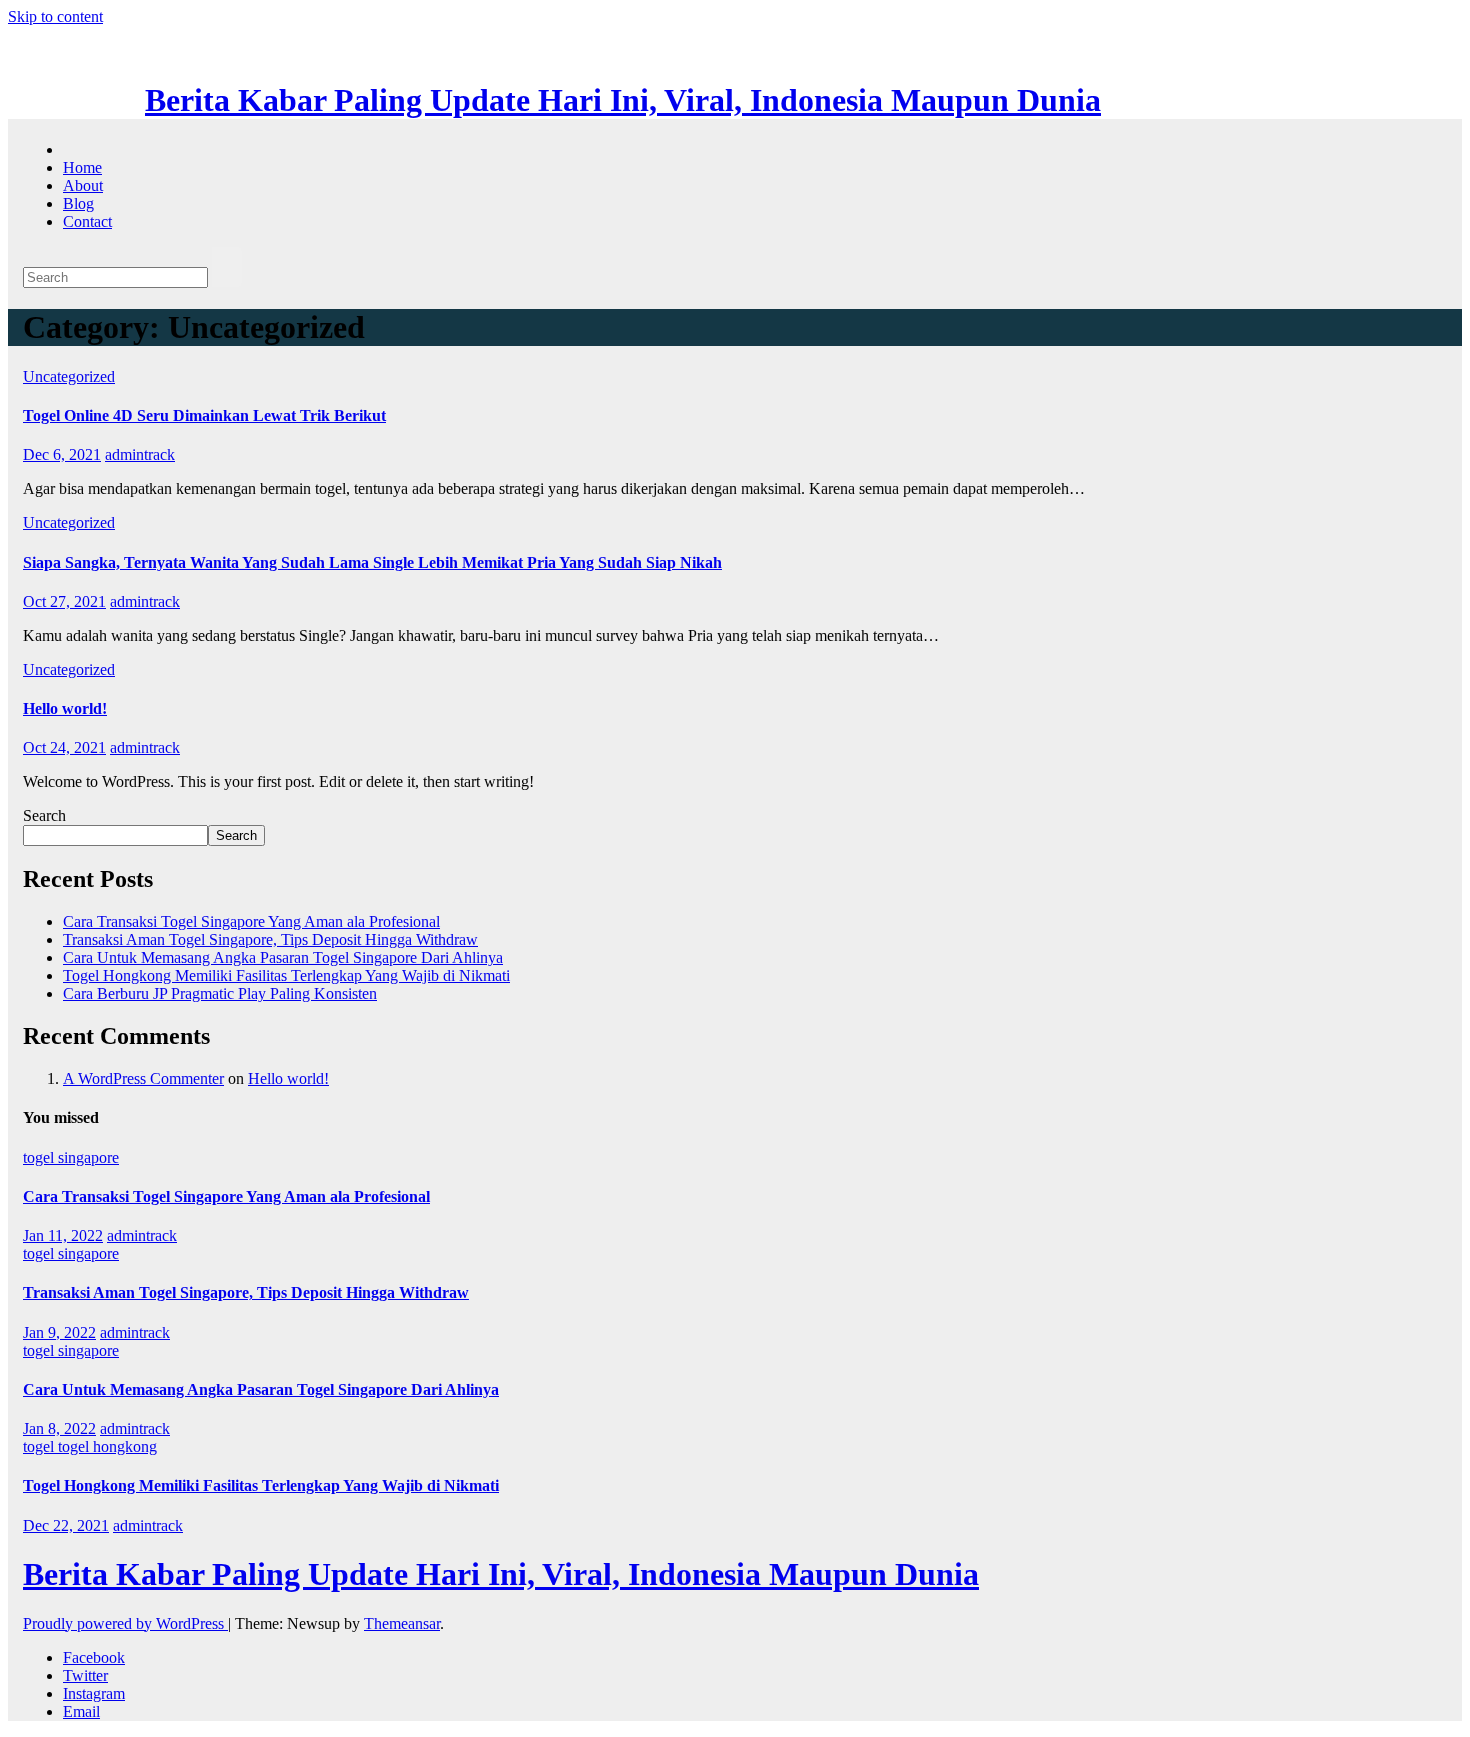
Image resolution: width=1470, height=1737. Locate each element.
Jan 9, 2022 (59, 1332)
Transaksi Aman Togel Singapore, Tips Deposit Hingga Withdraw (270, 939)
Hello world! (65, 708)
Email (81, 1711)
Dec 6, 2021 (62, 454)
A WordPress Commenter (143, 1078)
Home (82, 167)
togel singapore (71, 1157)
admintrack (140, 454)
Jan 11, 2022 (63, 1235)
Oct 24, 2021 (64, 747)
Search (44, 815)
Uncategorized (69, 376)
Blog (78, 203)
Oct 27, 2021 (64, 601)
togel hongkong (107, 1446)
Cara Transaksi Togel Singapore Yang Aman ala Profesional (251, 921)
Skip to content (55, 16)
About (83, 185)
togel (40, 1446)
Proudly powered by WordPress (125, 1623)
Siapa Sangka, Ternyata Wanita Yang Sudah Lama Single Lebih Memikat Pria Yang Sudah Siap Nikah (372, 562)
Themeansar (402, 1623)
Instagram (94, 1693)
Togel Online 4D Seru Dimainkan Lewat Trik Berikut (204, 415)
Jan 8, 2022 (59, 1428)
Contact (87, 221)
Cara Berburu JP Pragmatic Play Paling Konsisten (220, 993)
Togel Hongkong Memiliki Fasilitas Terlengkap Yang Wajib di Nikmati (286, 975)
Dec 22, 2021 (66, 1525)
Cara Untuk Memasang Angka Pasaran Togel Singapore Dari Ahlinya (283, 957)
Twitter (85, 1675)
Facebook (94, 1657)
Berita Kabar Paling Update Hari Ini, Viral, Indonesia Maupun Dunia (623, 100)
